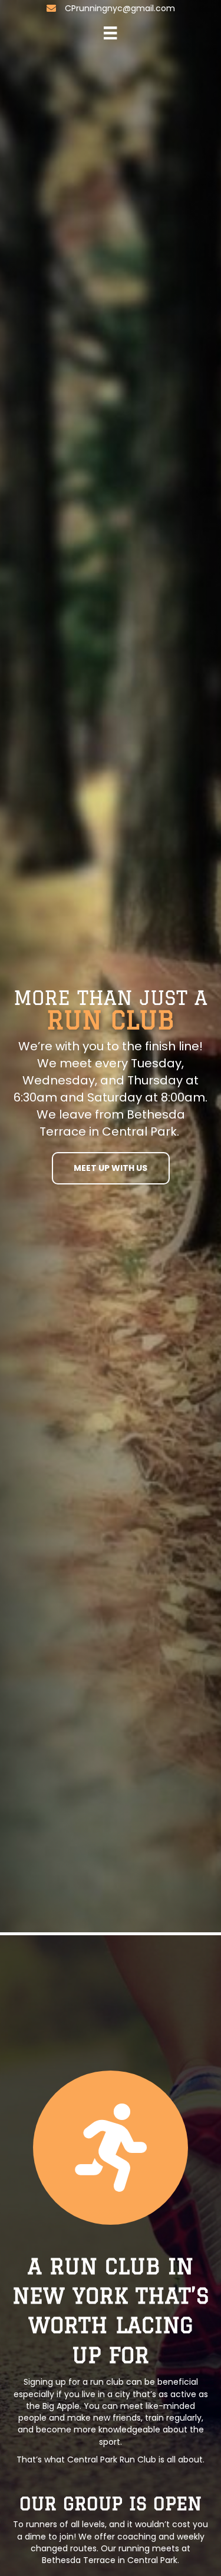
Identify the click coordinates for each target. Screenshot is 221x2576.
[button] (111, 1168)
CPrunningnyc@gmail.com (120, 8)
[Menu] (110, 33)
